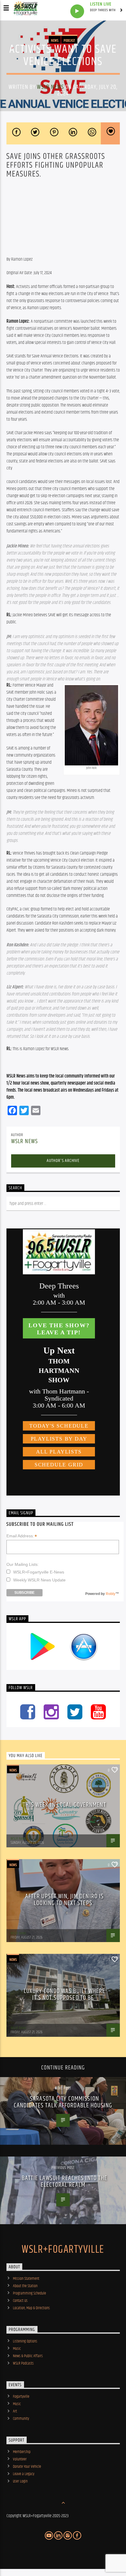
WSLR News (50, 87)
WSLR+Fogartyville (63, 2250)
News (55, 41)
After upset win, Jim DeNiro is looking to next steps (65, 1900)
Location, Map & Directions (31, 2308)
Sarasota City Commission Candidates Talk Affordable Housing (63, 2102)
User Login (20, 2481)
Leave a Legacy (24, 2474)
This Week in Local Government (64, 1805)
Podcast (69, 41)
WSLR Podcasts (23, 2363)
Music (17, 2349)
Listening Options (25, 2341)
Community (21, 2419)
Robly (111, 1594)
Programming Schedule (29, 2293)
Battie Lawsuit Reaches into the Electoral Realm (65, 2182)
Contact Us (20, 2301)
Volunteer (20, 2459)
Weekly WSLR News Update (39, 1580)
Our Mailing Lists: (23, 1564)
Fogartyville (21, 2397)
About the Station (25, 2286)
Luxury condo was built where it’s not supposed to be (64, 1995)
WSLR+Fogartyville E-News (39, 1572)
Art (15, 2411)
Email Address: (22, 1536)
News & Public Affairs (28, 2356)
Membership (22, 2452)
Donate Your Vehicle (27, 2467)
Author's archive (63, 1161)
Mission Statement (26, 2279)
